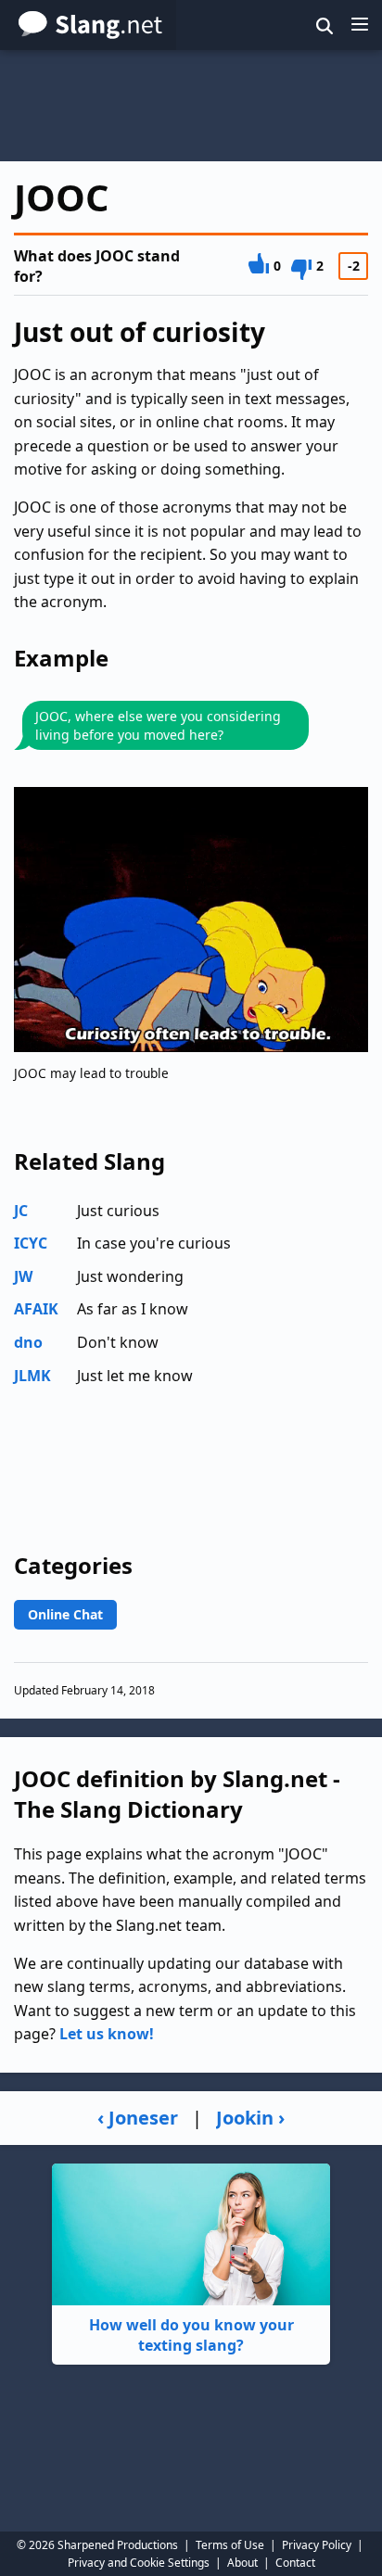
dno (28, 1342)
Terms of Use (230, 2545)
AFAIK (36, 1309)
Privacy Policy (317, 2545)
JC (21, 1211)
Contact (295, 2563)
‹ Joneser (138, 2118)
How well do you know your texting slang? (191, 2335)
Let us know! (107, 2034)
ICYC (31, 1243)
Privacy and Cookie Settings (139, 2563)
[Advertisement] (191, 106)
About (242, 2563)
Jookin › (250, 2118)
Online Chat (65, 1614)
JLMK (32, 1376)
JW (23, 1276)
